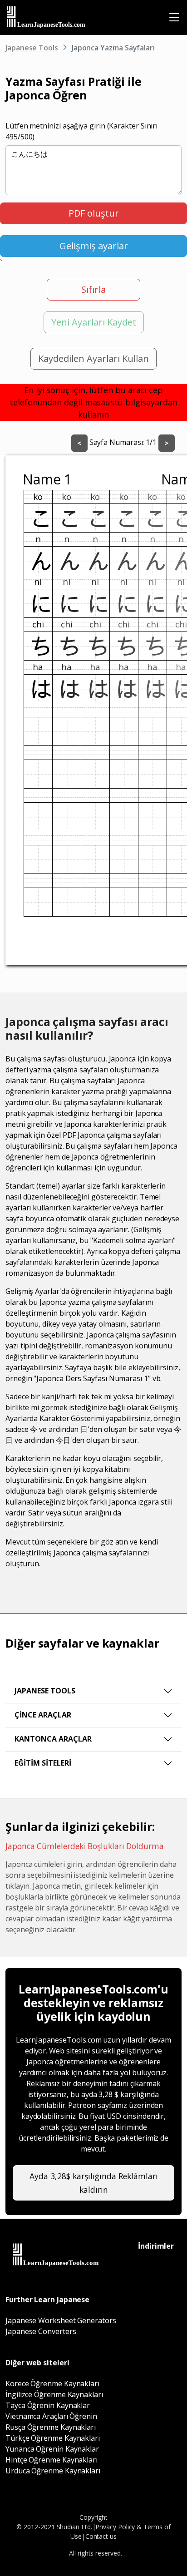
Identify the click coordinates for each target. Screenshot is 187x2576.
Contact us (101, 2536)
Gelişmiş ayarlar (94, 246)
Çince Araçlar (43, 1715)
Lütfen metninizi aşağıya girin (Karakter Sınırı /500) (81, 131)
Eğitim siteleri (43, 1763)
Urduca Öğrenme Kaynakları (53, 2471)
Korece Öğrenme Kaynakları (52, 2384)
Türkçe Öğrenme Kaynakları (53, 2438)
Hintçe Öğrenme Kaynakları (52, 2460)
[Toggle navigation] (174, 17)
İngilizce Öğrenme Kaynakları (54, 2394)
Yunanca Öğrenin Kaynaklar (52, 2449)
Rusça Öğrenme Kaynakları (51, 2427)
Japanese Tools (32, 48)
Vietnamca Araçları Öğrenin (51, 2416)
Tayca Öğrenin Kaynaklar (48, 2405)
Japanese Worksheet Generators (61, 2320)
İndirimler (156, 2246)
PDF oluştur (94, 213)
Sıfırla (93, 289)
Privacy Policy (115, 2527)
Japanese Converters (41, 2331)
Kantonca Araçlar (53, 1739)
